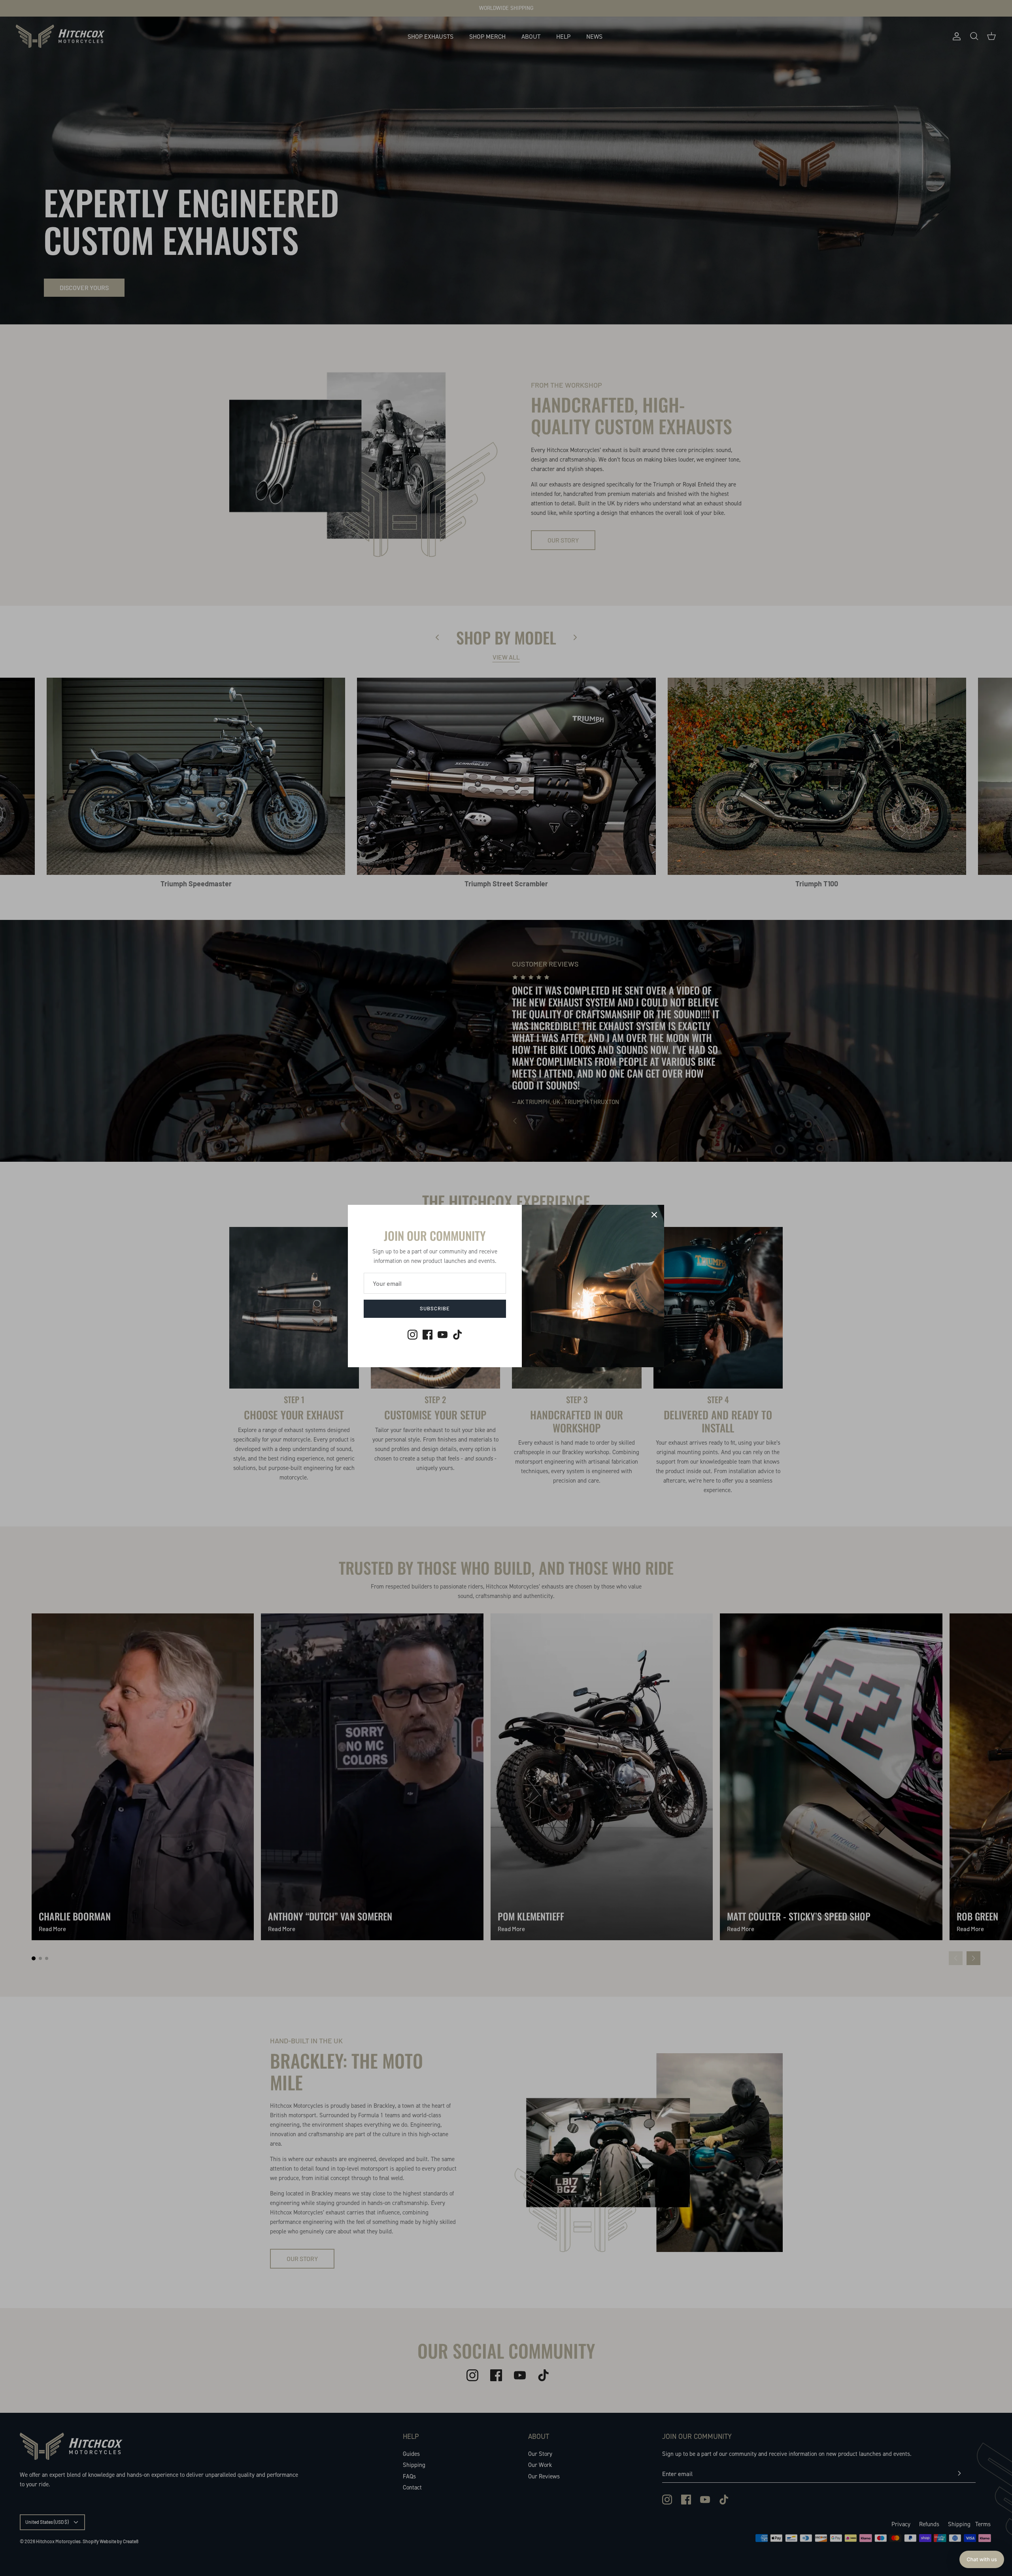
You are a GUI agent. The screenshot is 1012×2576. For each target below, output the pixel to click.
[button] (982, 2559)
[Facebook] (428, 1335)
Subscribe (435, 1308)
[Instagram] (413, 1335)
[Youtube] (443, 1335)
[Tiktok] (458, 1335)
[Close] (654, 1215)
